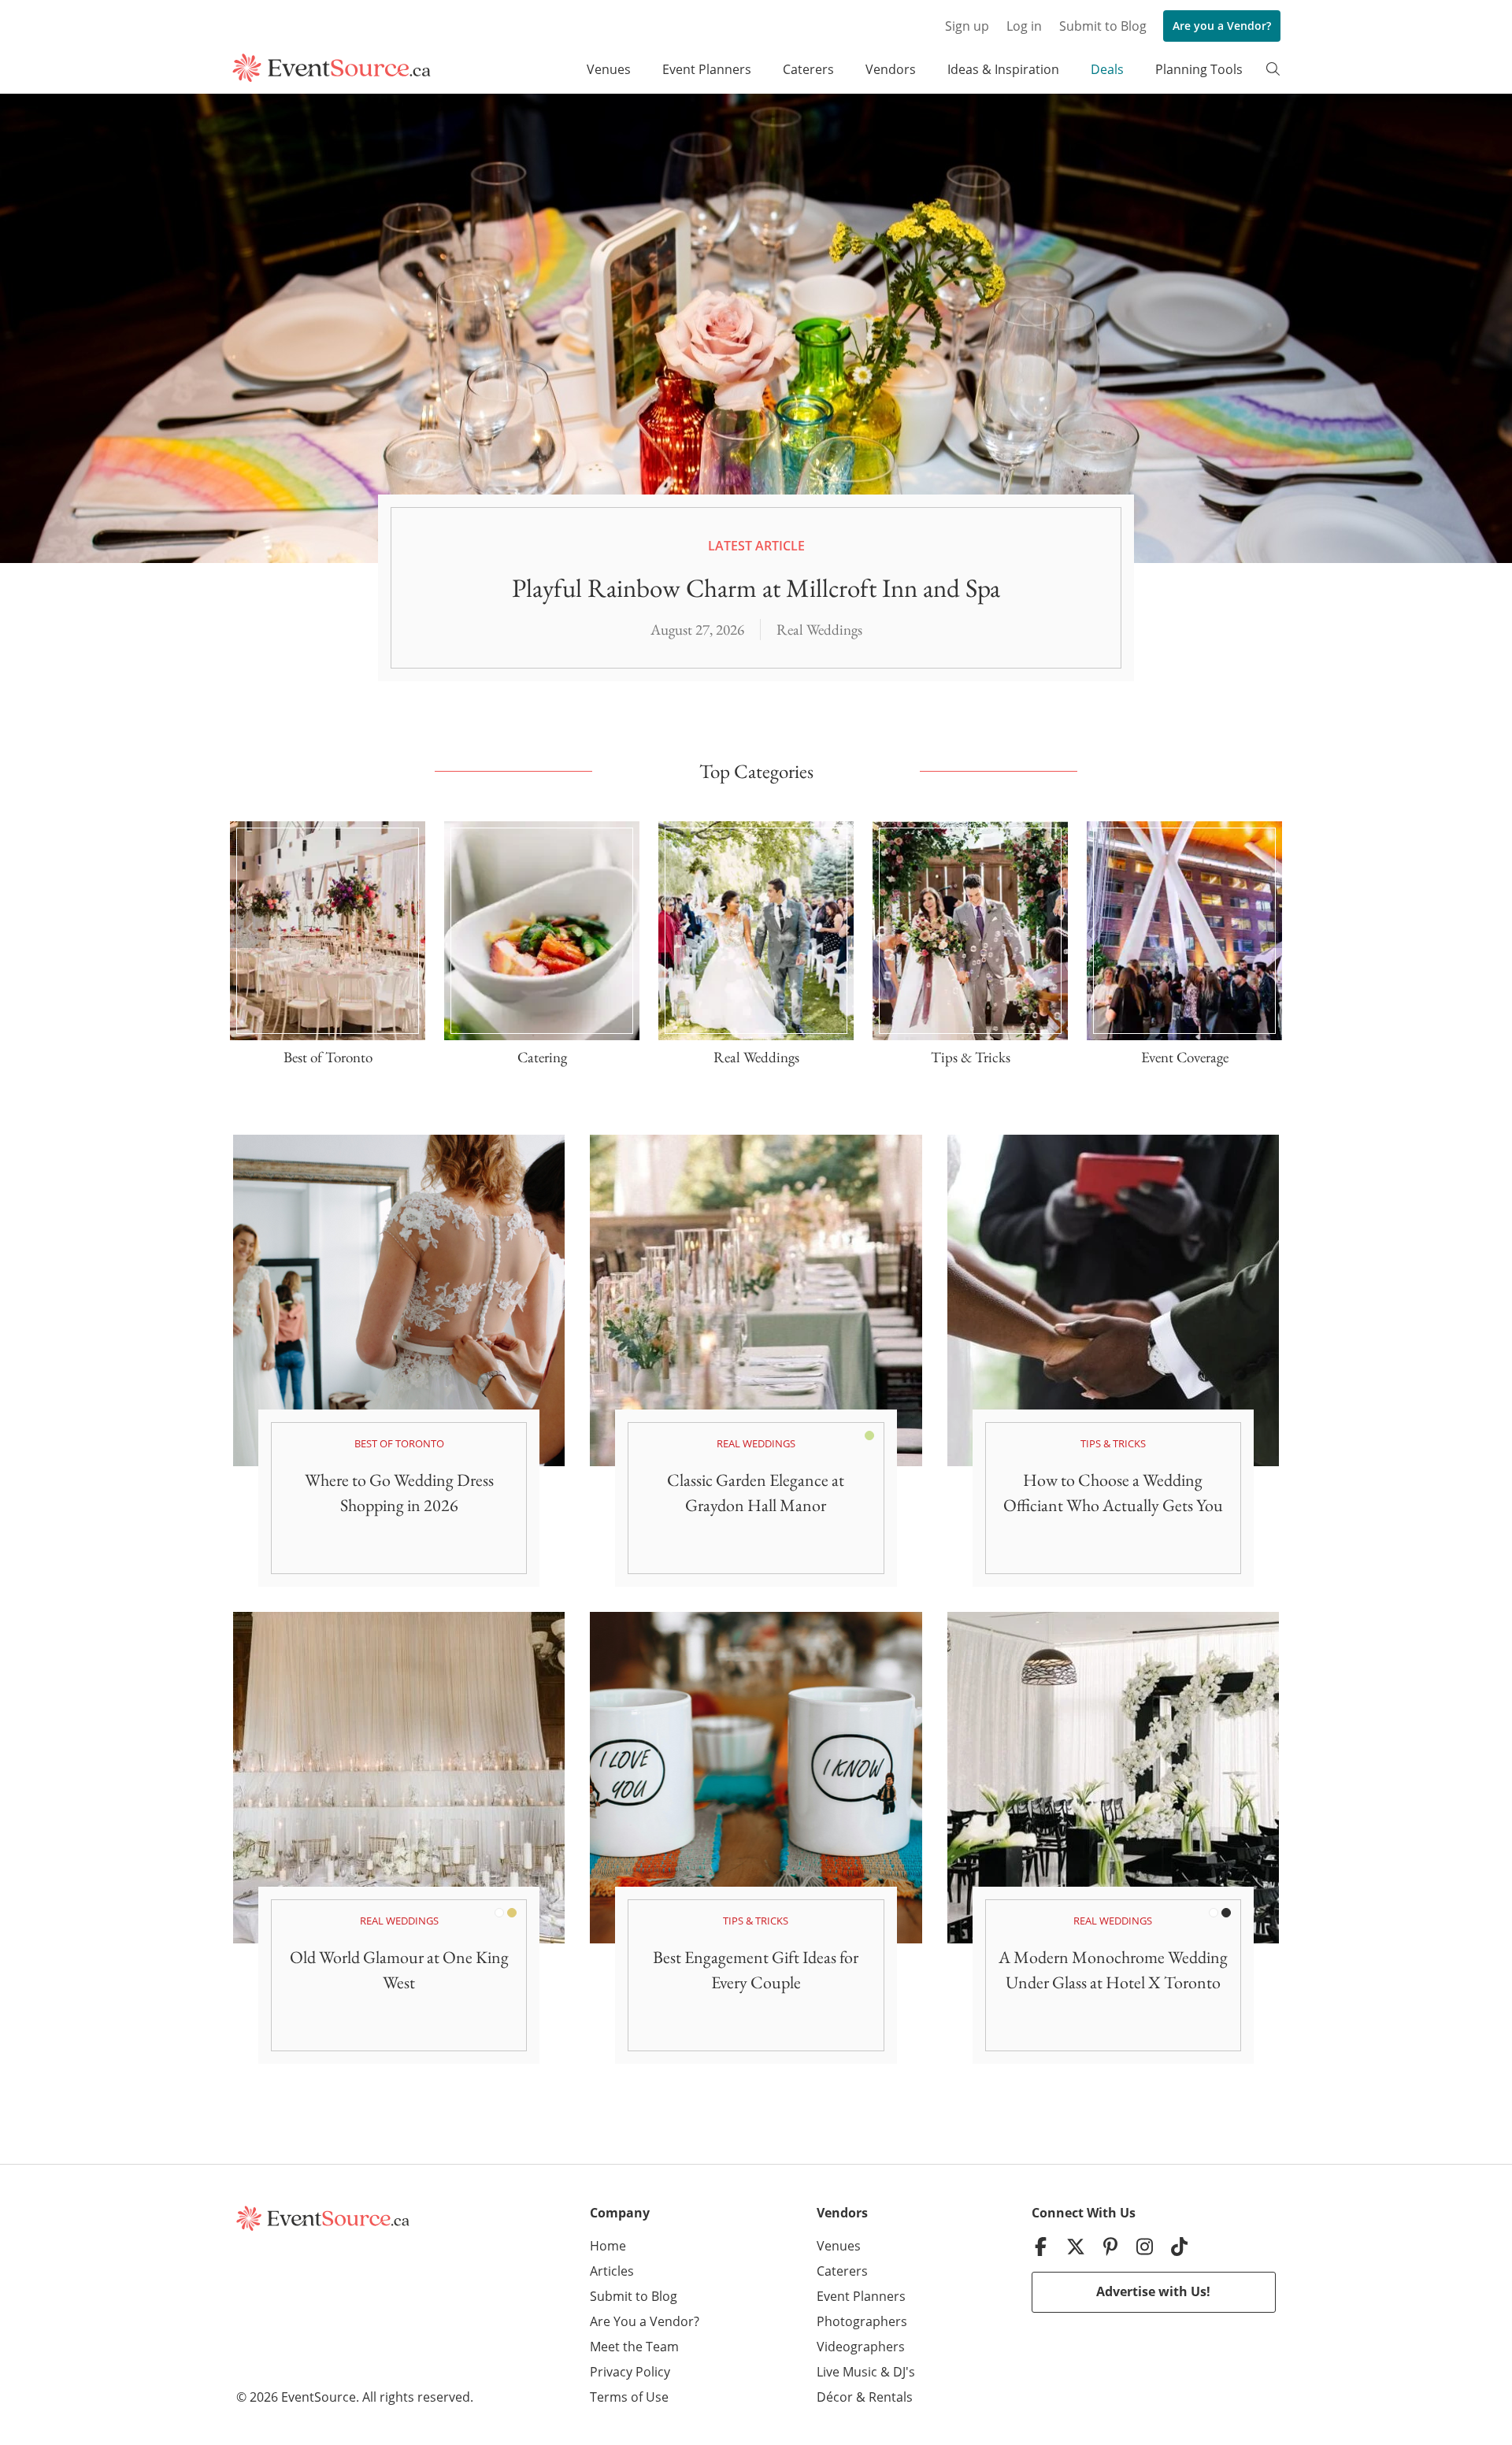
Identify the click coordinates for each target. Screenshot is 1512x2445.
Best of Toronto (399, 1443)
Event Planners (707, 69)
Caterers (808, 69)
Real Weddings (819, 630)
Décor (835, 2397)
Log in (1024, 26)
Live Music (847, 2372)
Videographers (861, 2347)
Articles (612, 2271)
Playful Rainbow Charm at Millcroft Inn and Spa (756, 588)
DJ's (904, 2372)
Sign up (967, 26)
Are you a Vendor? (1222, 26)
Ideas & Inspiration (1003, 69)
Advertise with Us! (1153, 2291)
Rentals (891, 2397)
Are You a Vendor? (645, 2321)
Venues (609, 69)
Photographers (862, 2321)
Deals (1107, 69)
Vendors (891, 69)
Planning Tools (1199, 69)
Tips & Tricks (1113, 1443)
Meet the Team (634, 2347)
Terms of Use (629, 2397)
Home (608, 2246)
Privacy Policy (630, 2372)
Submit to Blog (1103, 26)
